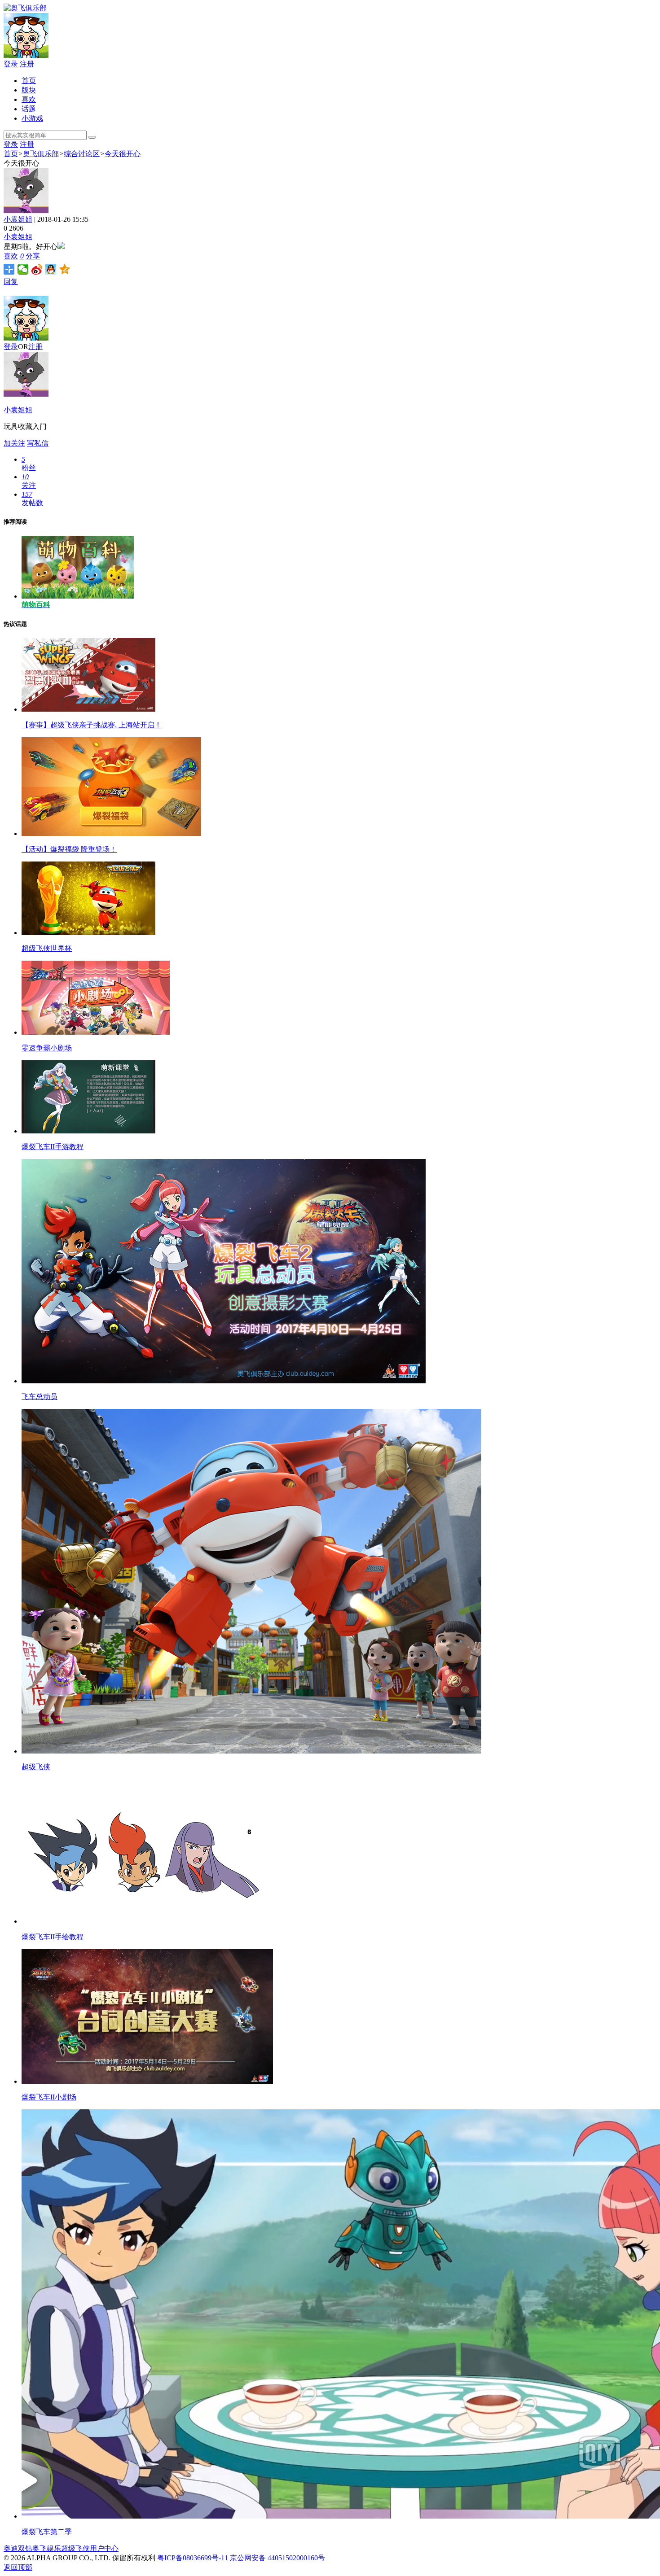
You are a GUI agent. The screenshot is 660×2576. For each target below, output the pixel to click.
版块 (29, 90)
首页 (29, 81)
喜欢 (29, 99)
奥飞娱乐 (47, 2548)
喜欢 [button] (14, 256)
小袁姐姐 (18, 219)
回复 (11, 282)
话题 (29, 109)
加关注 (14, 443)
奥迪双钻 (18, 2548)
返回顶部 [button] (18, 2567)
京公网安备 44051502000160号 (277, 2558)
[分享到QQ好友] (51, 269)
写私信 (38, 443)
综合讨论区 (82, 154)
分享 (33, 256)
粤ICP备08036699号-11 (193, 2558)
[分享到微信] (23, 269)
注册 (27, 64)
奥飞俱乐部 (41, 154)
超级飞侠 (75, 2548)
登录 (11, 64)
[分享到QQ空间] (65, 269)
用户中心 (104, 2548)
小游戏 (32, 118)
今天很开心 (123, 154)
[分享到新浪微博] (37, 269)
